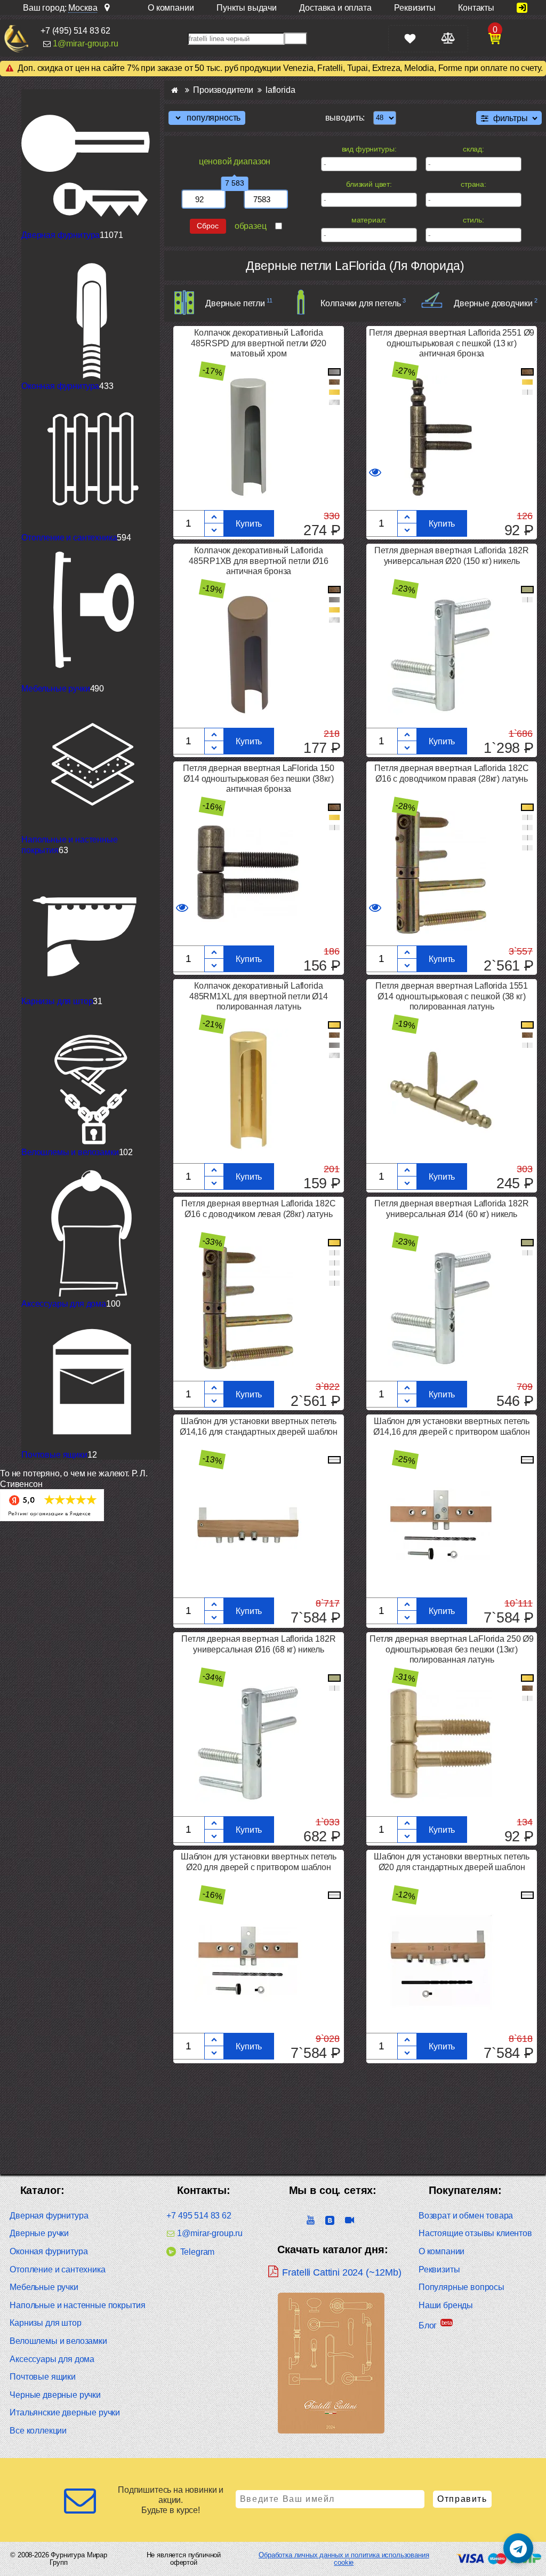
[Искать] (296, 39)
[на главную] (16, 38)
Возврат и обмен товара (466, 2216)
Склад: (473, 149)
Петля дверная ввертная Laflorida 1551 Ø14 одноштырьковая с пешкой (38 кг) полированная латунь (452, 996)
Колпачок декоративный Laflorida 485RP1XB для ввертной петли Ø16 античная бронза (258, 560)
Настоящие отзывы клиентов (475, 2233)
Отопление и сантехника (69, 538)
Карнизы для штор (57, 1001)
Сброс (208, 226)
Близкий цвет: (369, 184)
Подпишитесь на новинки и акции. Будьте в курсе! (171, 2500)
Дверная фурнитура (61, 235)
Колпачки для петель (360, 303)
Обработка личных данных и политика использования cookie (344, 2559)
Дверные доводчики (493, 303)
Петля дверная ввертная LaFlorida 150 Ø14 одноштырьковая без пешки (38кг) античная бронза (258, 778)
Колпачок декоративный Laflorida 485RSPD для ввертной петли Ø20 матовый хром (258, 343)
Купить (249, 524)
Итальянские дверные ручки (65, 2412)
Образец (251, 226)
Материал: (369, 220)
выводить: (345, 118)
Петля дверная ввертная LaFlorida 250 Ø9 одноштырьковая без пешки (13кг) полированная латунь (452, 1649)
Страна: (473, 184)
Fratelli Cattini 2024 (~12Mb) (342, 2272)
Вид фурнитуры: (369, 149)
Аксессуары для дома (64, 1304)
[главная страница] (175, 90)
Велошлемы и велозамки (70, 1152)
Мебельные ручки (56, 689)
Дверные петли (235, 303)
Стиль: (473, 220)
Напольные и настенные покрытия (77, 2305)
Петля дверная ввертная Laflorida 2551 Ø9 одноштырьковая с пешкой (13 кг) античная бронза (452, 343)
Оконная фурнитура (60, 386)
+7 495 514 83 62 (199, 2216)
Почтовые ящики (54, 1455)
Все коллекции (38, 2431)
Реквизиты (439, 2269)
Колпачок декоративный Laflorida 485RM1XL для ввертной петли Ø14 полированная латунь (259, 996)
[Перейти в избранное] (410, 39)
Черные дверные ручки (55, 2395)
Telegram (197, 2252)
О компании (441, 2251)
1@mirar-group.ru (85, 43)
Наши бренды (446, 2305)
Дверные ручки (39, 2233)
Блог (428, 2325)
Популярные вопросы (461, 2287)
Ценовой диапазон (235, 161)
